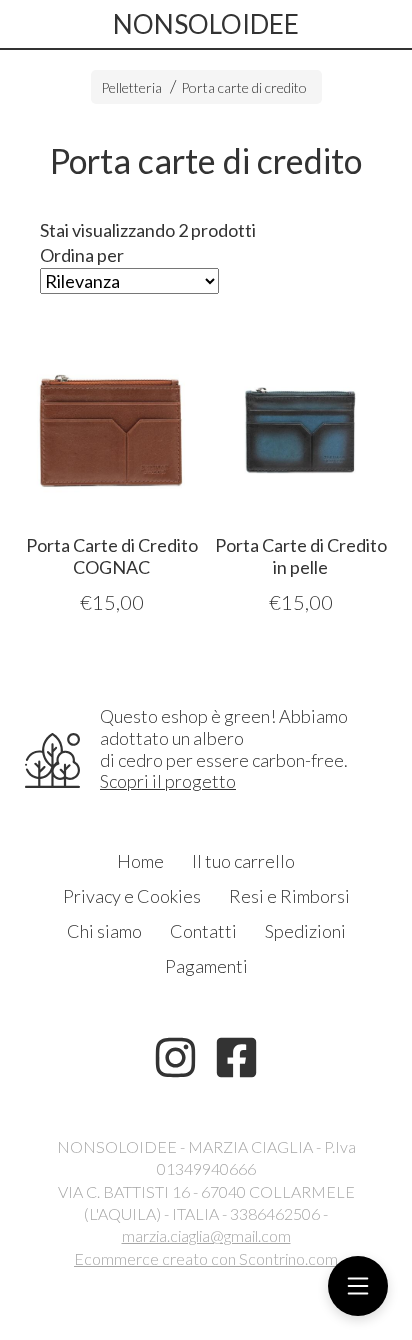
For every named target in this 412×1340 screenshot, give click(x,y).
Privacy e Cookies (132, 896)
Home (140, 861)
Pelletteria (131, 87)
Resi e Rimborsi (289, 896)
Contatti (203, 931)
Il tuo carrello (243, 861)
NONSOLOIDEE (206, 24)
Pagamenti (206, 966)
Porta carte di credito (244, 87)
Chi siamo (104, 931)
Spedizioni (305, 931)
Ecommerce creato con (206, 1258)
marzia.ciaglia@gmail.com (206, 1235)
